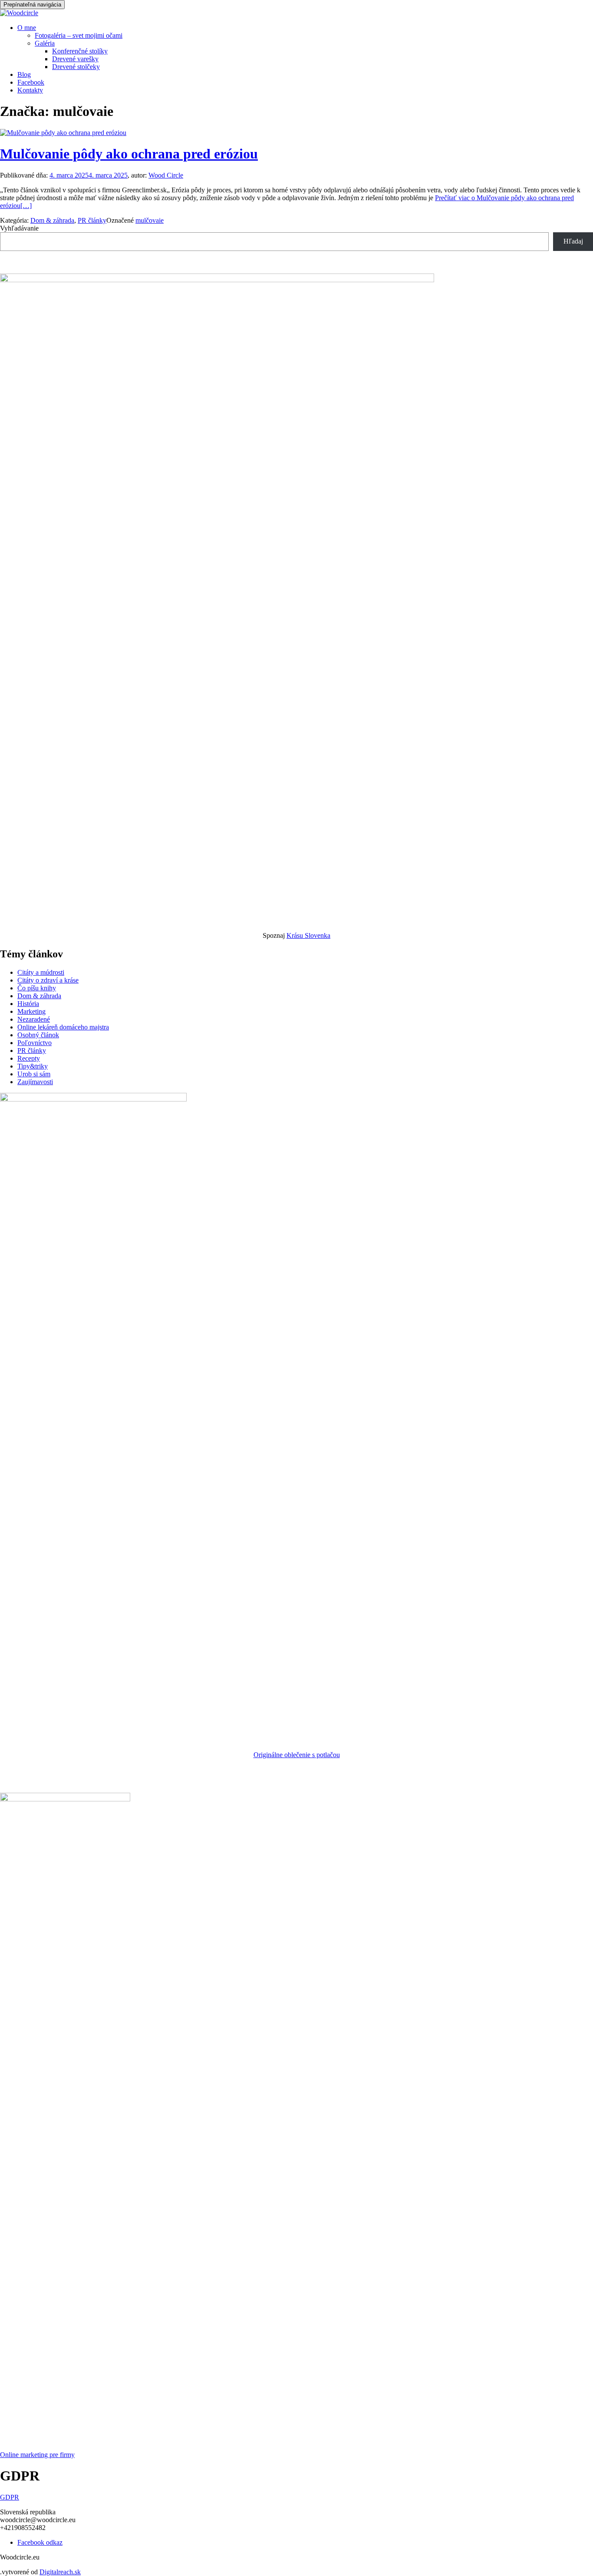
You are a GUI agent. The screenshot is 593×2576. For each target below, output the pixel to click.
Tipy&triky (33, 1066)
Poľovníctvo (35, 1043)
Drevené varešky (75, 59)
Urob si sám (34, 1074)
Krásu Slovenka (308, 935)
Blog (24, 74)
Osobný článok (38, 1035)
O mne (27, 28)
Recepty (29, 1058)
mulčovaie (150, 220)
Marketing (31, 1011)
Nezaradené (34, 1019)
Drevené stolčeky (76, 67)
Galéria (45, 43)
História (28, 1004)
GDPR (10, 2497)
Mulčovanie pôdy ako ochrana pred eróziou (129, 154)
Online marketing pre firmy (37, 2455)
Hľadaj (573, 241)
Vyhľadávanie (19, 228)
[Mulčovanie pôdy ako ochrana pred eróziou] (63, 133)
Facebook (31, 82)
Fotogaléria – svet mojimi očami (79, 35)
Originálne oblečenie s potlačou (297, 1755)
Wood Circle (166, 175)
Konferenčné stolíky (80, 51)
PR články (92, 220)
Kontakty (30, 90)
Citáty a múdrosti (41, 972)
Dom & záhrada (52, 220)
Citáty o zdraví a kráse (48, 980)
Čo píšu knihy (37, 988)
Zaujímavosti (35, 1082)
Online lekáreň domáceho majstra (63, 1027)
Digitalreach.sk (60, 2572)
